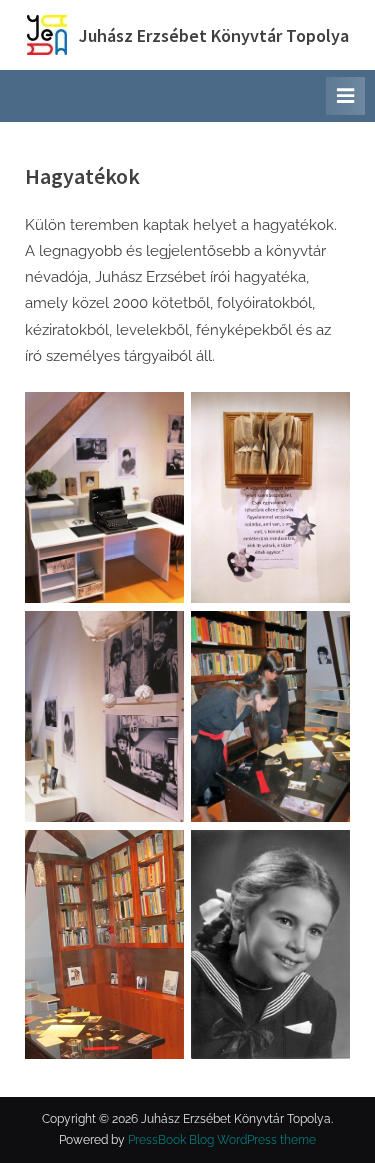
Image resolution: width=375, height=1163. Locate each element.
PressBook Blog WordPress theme (222, 1140)
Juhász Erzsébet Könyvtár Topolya (214, 35)
